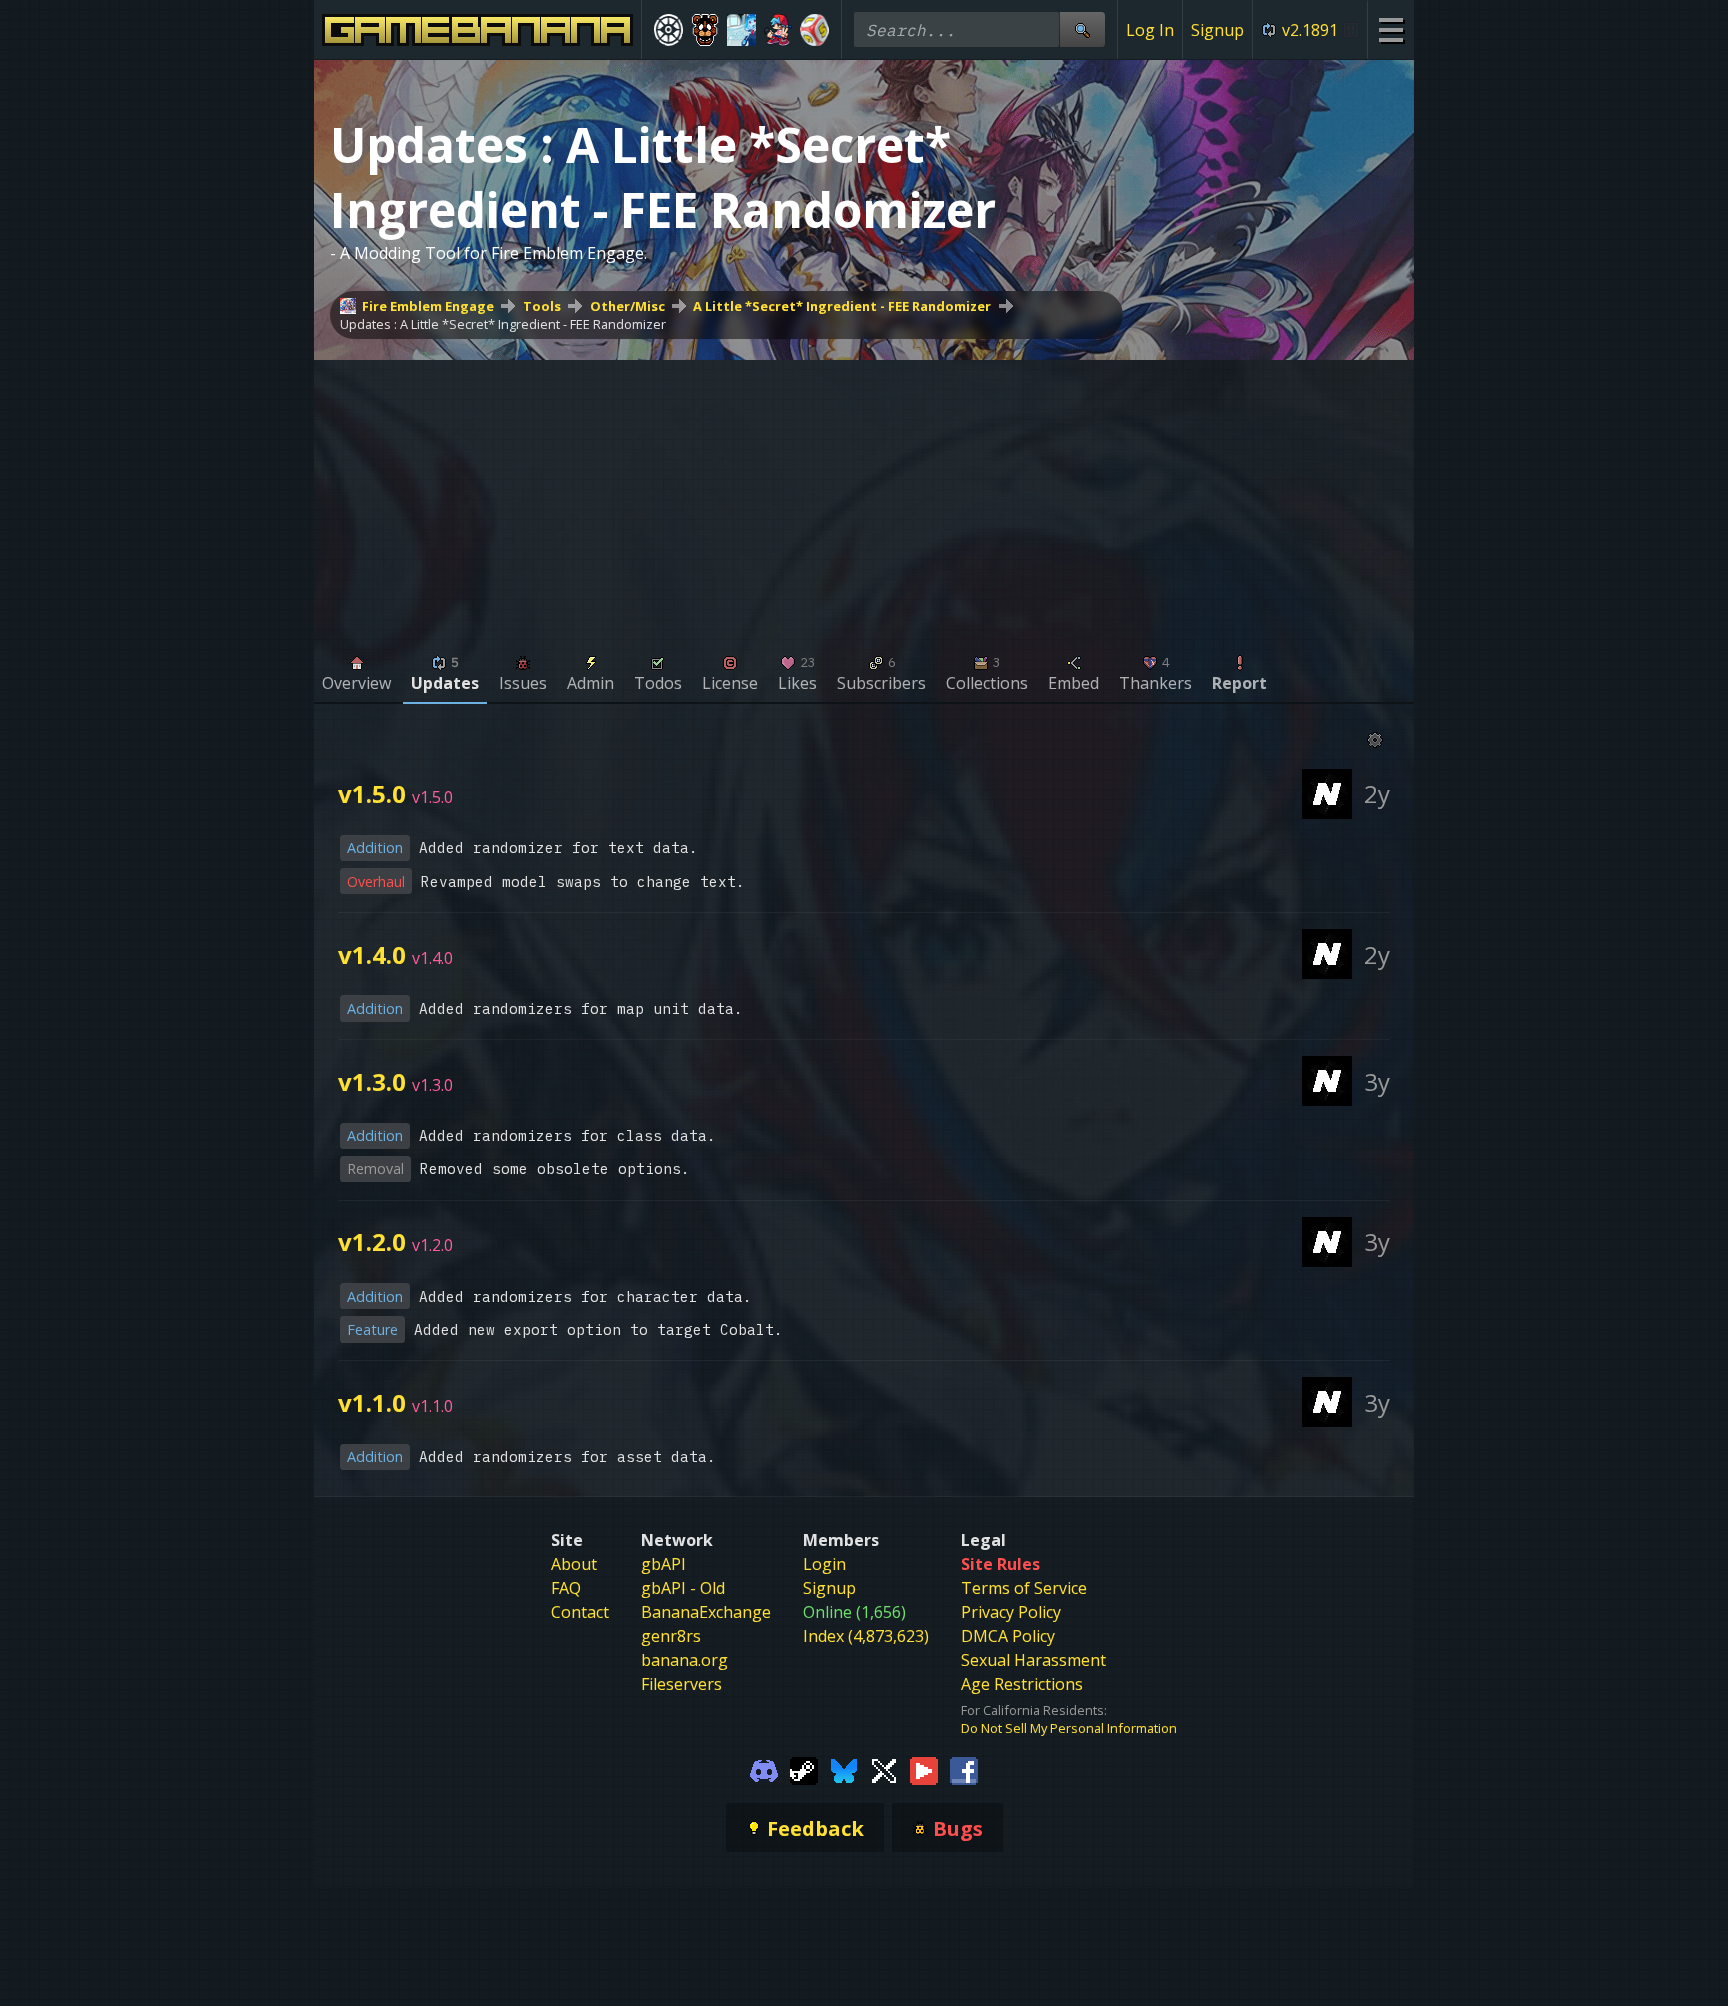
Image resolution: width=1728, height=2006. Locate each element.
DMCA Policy (1008, 1636)
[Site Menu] (1390, 29)
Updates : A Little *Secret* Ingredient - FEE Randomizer (503, 324)
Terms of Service (1024, 1588)
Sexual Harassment (1033, 1660)
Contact (580, 1612)
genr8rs (671, 1636)
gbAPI (663, 1564)
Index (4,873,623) (866, 1636)
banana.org (684, 1660)
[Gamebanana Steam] (804, 1769)
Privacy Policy (1011, 1612)
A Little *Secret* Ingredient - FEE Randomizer (842, 306)
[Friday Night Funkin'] (778, 30)
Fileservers (681, 1684)
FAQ (566, 1588)
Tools (542, 306)
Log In (1150, 30)
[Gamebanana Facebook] (964, 1769)
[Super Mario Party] (814, 30)
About (574, 1564)
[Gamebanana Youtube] (924, 1769)
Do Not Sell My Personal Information (1069, 1728)
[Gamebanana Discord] (764, 1769)
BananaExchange (706, 1612)
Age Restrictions (1022, 1684)
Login (824, 1564)
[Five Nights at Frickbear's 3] (705, 30)
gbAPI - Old (683, 1588)
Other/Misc (627, 306)
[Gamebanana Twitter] (884, 1769)
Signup (1217, 30)
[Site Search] (1082, 29)
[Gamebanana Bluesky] (844, 1769)
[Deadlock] (668, 30)
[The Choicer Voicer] (741, 30)
